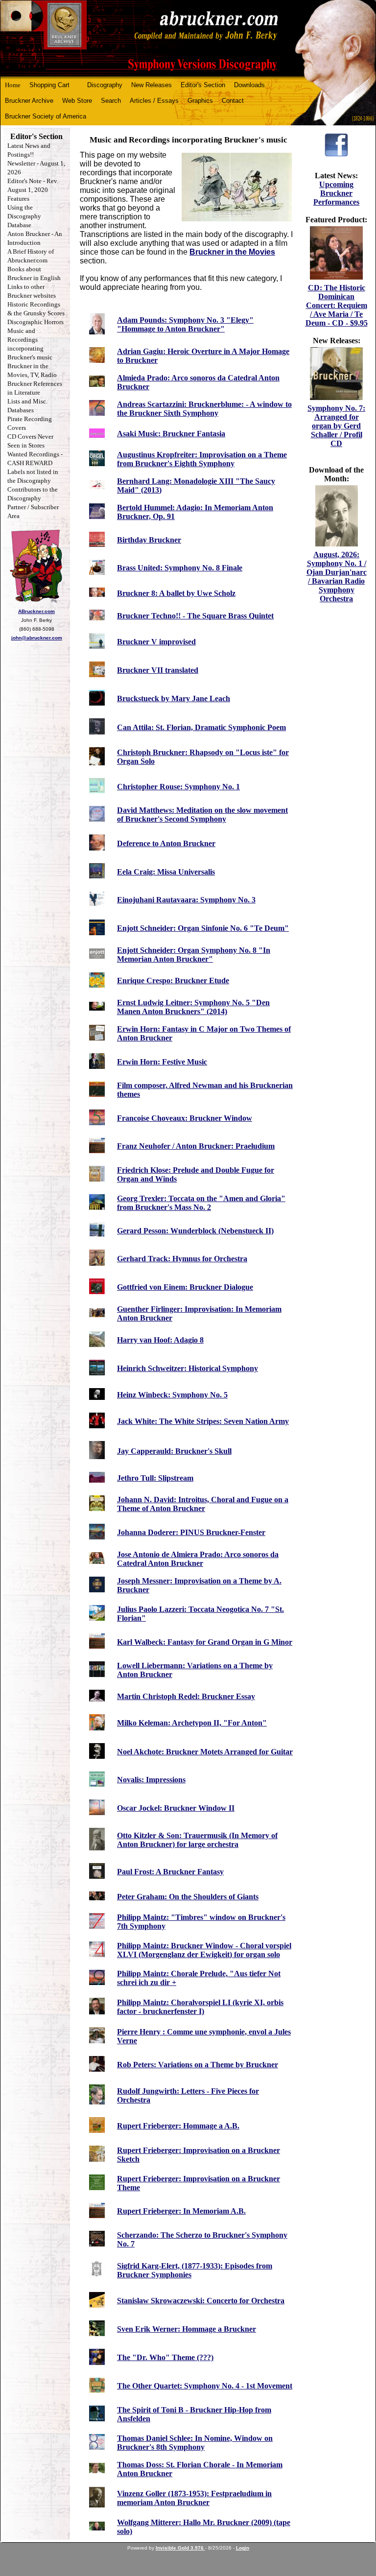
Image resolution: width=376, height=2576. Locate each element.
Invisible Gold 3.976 (180, 2548)
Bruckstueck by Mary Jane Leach (174, 698)
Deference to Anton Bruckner (166, 843)
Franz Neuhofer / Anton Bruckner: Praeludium (196, 1146)
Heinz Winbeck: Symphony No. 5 (172, 1395)
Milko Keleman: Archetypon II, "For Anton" (192, 1723)
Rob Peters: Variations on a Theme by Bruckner (198, 2065)
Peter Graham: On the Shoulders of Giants (188, 1897)
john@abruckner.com (37, 638)
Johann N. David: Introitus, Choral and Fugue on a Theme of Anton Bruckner (203, 1504)
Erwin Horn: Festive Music (162, 1062)
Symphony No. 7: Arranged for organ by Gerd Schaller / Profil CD (336, 426)
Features (18, 199)
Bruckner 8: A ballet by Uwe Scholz (176, 593)
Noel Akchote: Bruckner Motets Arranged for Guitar (205, 1752)
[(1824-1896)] (188, 38)
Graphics (200, 101)
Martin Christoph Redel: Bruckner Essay (186, 1696)
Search (111, 101)
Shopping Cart (49, 85)
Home (13, 85)
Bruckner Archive (29, 101)
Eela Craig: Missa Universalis (166, 872)
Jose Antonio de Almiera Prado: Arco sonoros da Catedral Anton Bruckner (198, 1559)
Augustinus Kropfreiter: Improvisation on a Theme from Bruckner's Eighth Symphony (202, 459)
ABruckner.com (36, 611)
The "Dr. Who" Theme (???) (165, 2357)
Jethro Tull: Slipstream (155, 1478)
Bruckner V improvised (156, 642)
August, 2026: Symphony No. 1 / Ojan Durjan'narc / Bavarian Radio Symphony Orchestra (337, 577)
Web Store (77, 101)
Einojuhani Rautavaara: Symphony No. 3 (186, 900)
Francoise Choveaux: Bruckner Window (185, 1118)
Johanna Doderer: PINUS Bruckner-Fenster (191, 1532)
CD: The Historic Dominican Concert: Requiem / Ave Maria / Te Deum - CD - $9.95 (337, 305)
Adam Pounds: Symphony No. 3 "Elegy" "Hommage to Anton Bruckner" (185, 324)
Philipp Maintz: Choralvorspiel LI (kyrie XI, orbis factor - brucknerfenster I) (200, 2007)
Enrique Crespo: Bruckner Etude (173, 981)
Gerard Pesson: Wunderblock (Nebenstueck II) (195, 1231)
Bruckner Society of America (46, 116)
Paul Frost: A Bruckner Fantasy (170, 1872)
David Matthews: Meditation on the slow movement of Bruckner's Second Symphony (202, 815)
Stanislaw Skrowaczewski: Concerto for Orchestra (201, 2301)
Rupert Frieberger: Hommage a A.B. (178, 2126)
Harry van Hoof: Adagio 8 (160, 1340)
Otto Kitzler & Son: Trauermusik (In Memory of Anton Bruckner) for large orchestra (197, 1840)
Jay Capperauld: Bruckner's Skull (174, 1451)
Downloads (249, 85)
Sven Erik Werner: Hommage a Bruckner (187, 2329)
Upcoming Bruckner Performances (336, 193)
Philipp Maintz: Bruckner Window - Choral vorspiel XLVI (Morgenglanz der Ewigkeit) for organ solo (204, 1950)
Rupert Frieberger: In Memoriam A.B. (181, 2211)
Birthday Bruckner (149, 540)
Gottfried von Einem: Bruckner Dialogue (185, 1287)
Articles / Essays (154, 101)
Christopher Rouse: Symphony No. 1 (178, 787)
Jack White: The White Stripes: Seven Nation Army (203, 1421)
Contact (233, 101)
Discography (105, 85)
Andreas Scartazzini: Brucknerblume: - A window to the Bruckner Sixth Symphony (204, 409)
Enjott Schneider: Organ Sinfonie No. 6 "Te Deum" (203, 928)
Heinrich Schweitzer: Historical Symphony (188, 1368)
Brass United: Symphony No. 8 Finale (180, 568)
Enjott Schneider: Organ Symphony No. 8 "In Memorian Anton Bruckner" (194, 955)
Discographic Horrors (35, 322)
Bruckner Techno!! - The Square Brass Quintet (195, 616)
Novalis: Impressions (151, 1780)
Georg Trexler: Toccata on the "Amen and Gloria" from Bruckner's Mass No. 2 (201, 1203)
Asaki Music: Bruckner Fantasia (171, 434)
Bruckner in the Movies (232, 252)
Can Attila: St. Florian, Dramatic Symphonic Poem (201, 727)
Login (243, 2548)
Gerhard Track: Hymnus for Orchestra (182, 1259)
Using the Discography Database (24, 216)
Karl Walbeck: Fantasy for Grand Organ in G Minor (205, 1642)
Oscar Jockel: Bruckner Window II (176, 1808)
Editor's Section (203, 85)
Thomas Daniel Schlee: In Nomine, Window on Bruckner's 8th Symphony (195, 2443)
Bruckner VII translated (158, 670)
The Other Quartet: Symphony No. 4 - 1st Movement (205, 2386)
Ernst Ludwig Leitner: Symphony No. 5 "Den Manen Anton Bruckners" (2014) (193, 1007)
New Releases (152, 85)
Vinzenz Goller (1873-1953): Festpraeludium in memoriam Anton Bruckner (194, 2498)
